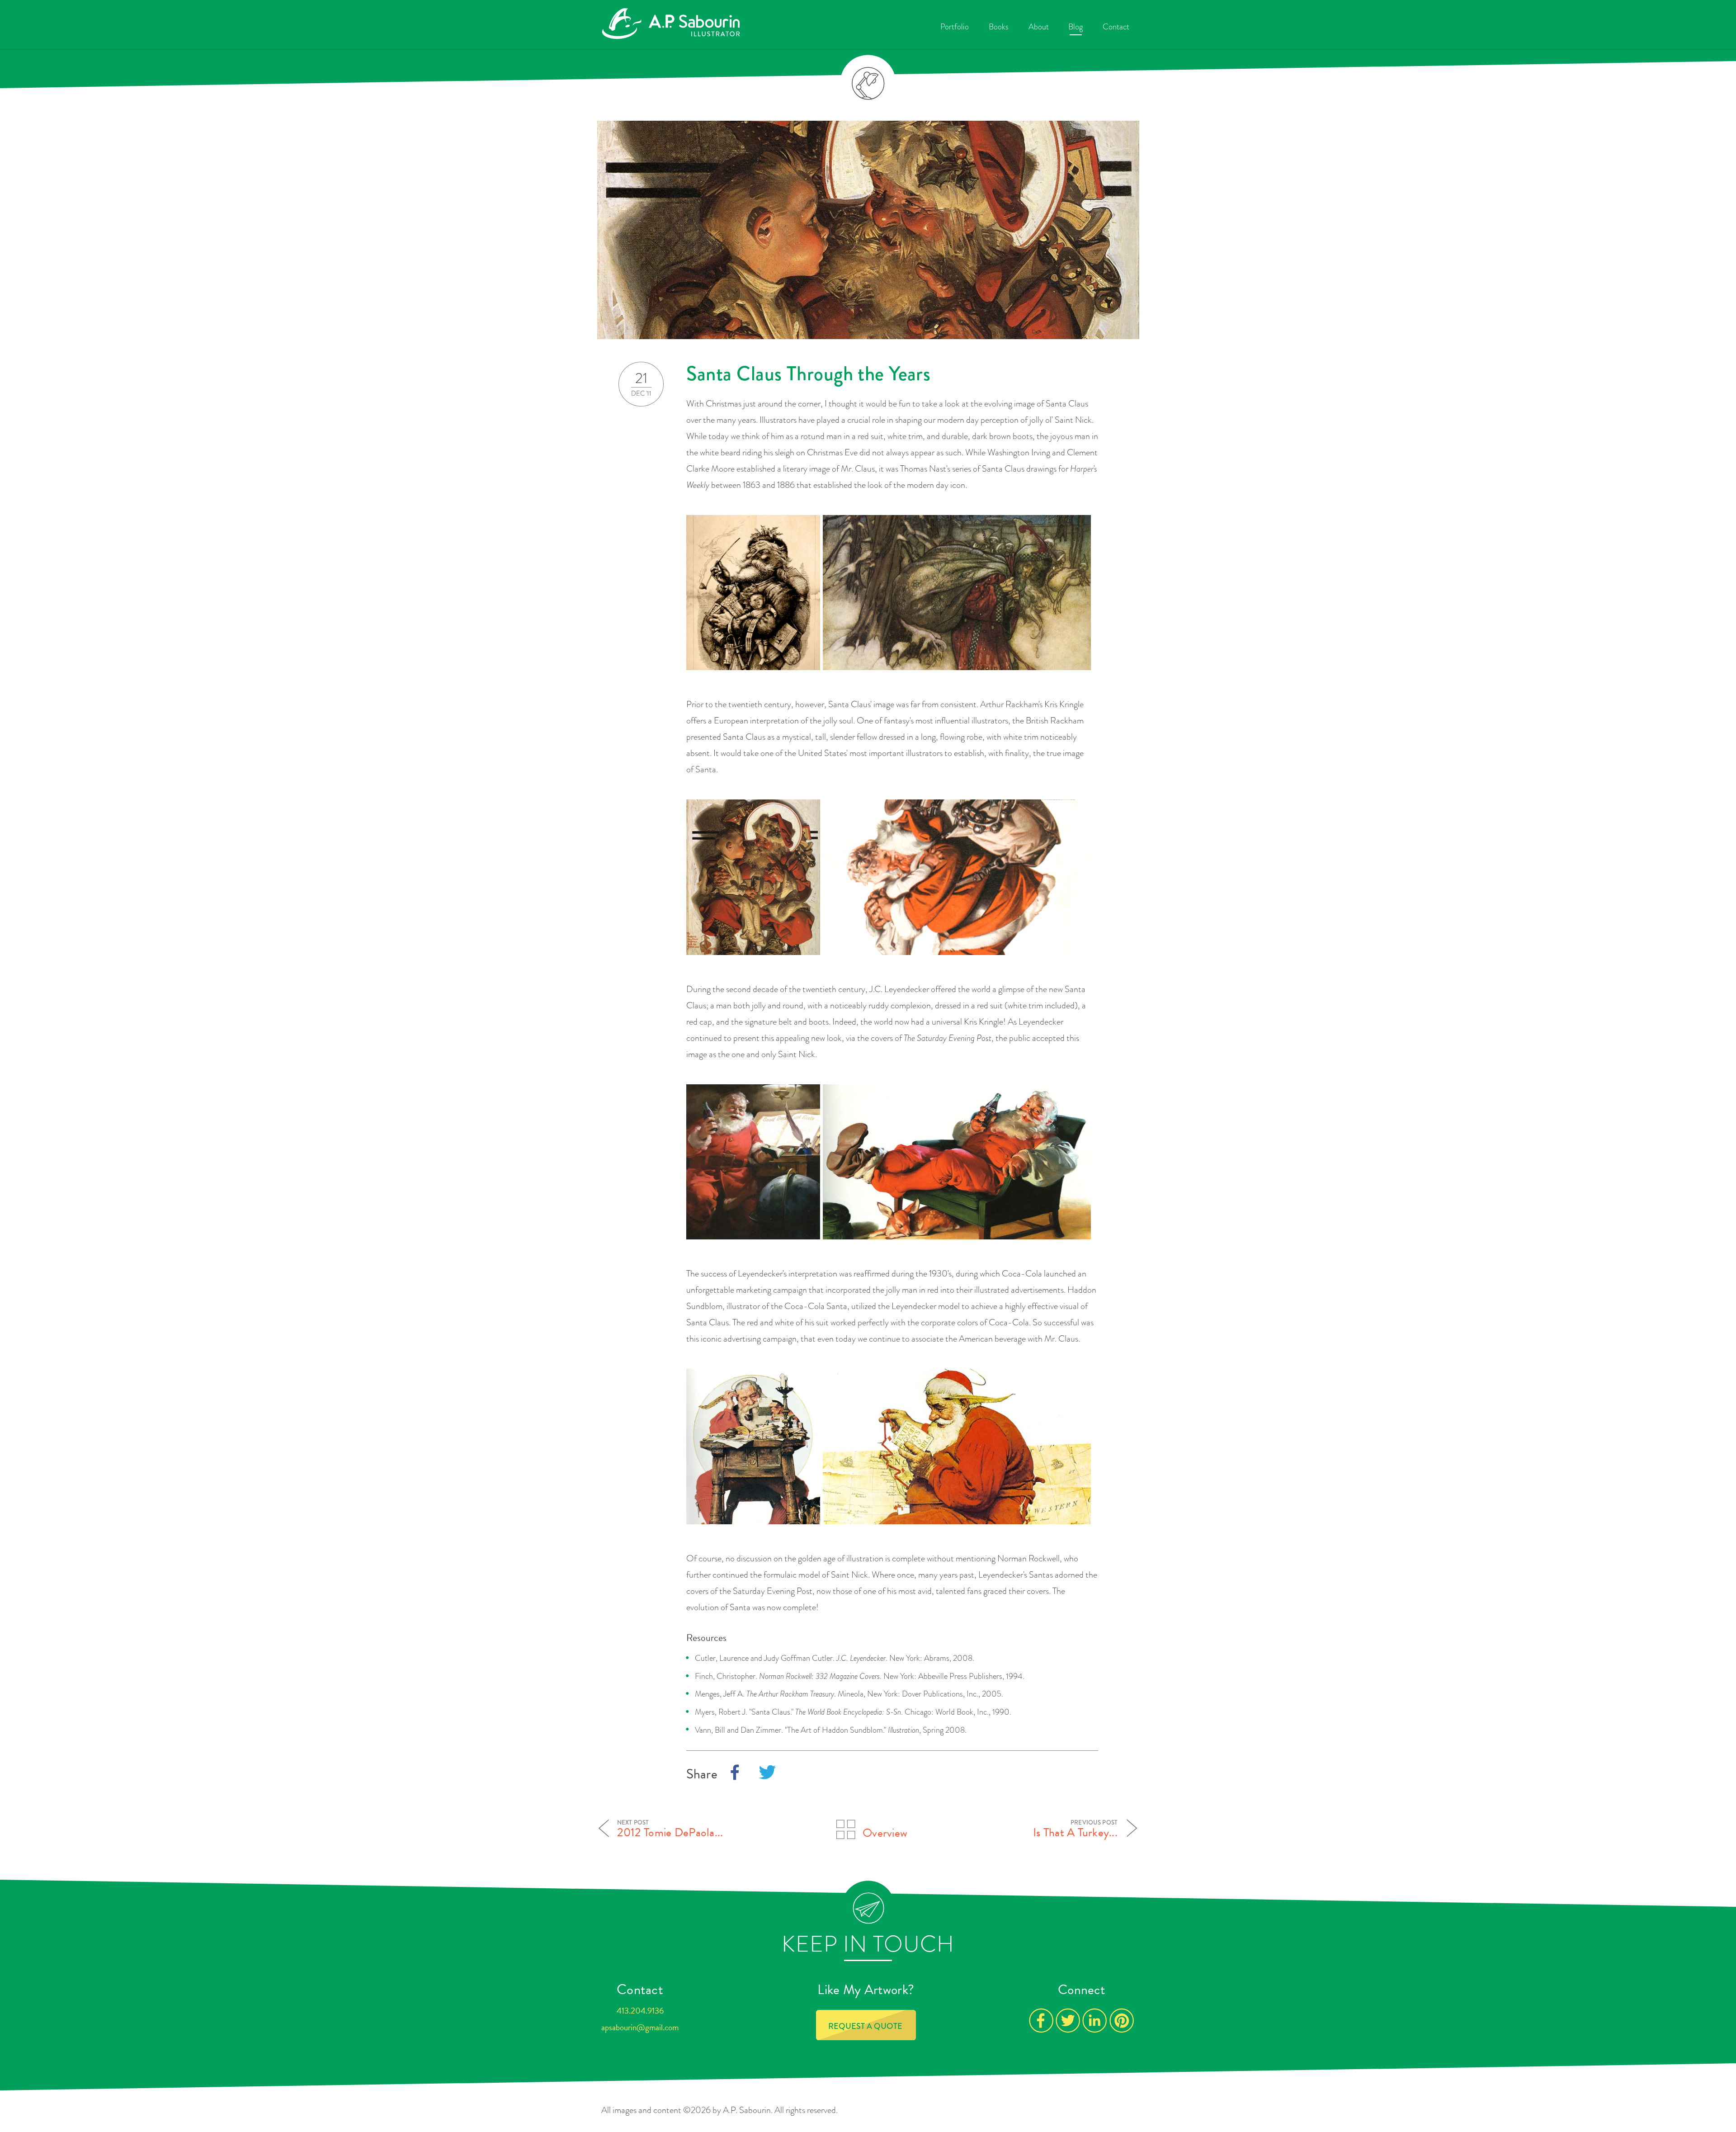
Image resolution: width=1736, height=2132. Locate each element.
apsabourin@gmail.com (640, 2027)
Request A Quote (865, 2026)
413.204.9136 (640, 2011)
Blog (1076, 27)
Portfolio (955, 27)
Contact (1116, 27)
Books (999, 27)
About (1039, 27)
